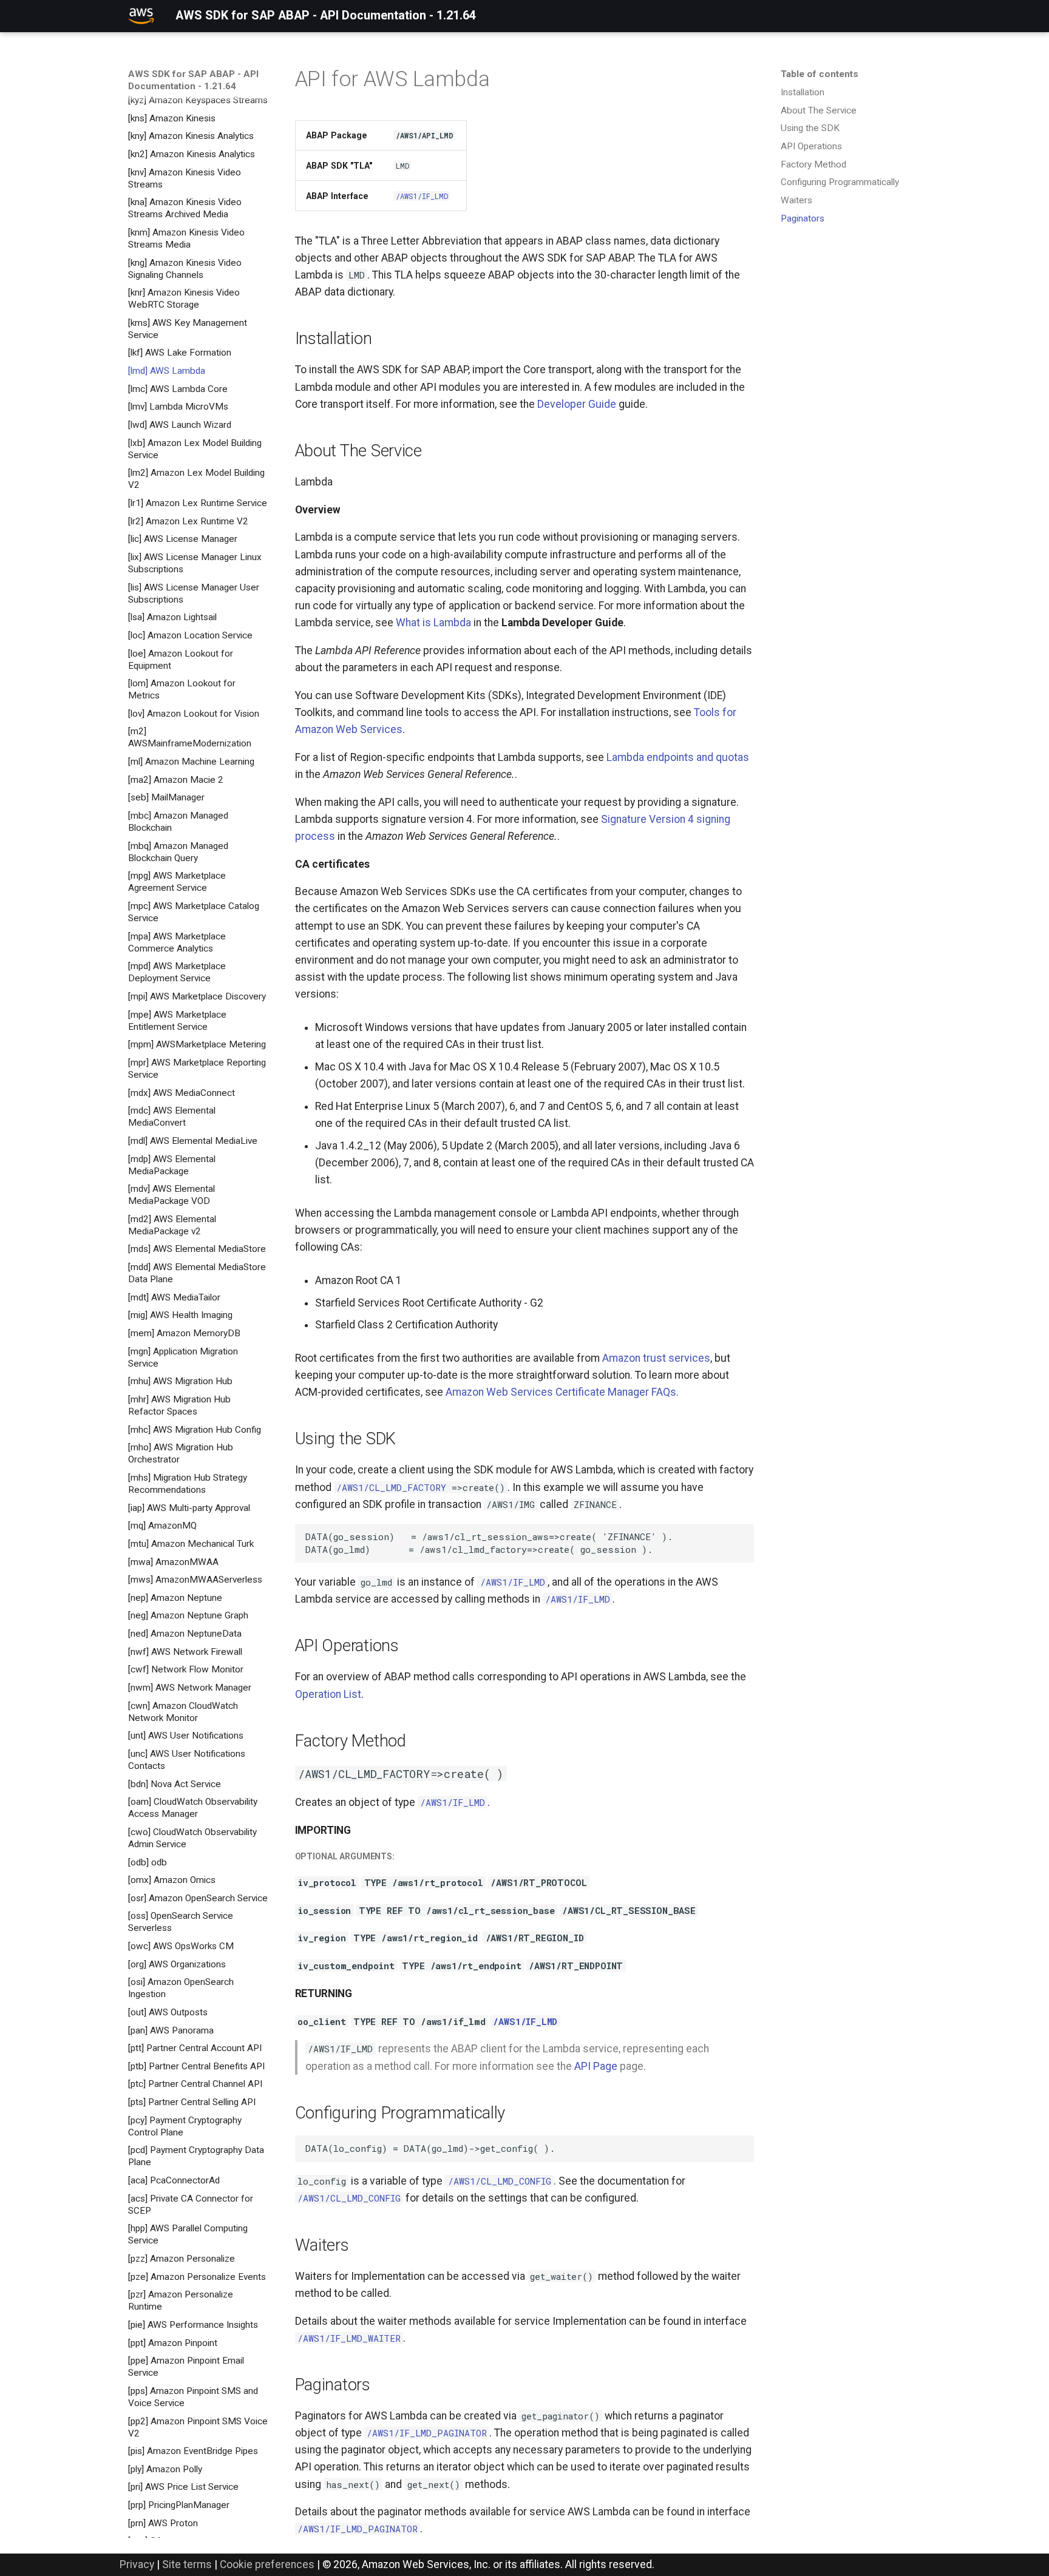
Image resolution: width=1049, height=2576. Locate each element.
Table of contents (820, 74)
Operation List (328, 1694)
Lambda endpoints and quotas (678, 757)
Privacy (137, 2564)
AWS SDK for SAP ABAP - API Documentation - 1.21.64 (193, 80)
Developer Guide (577, 404)
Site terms (187, 2564)
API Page (596, 2066)
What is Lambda (433, 623)
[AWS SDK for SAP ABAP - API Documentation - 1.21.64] (141, 16)
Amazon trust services (656, 1358)
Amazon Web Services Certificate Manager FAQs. (562, 1392)
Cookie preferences (267, 2564)
